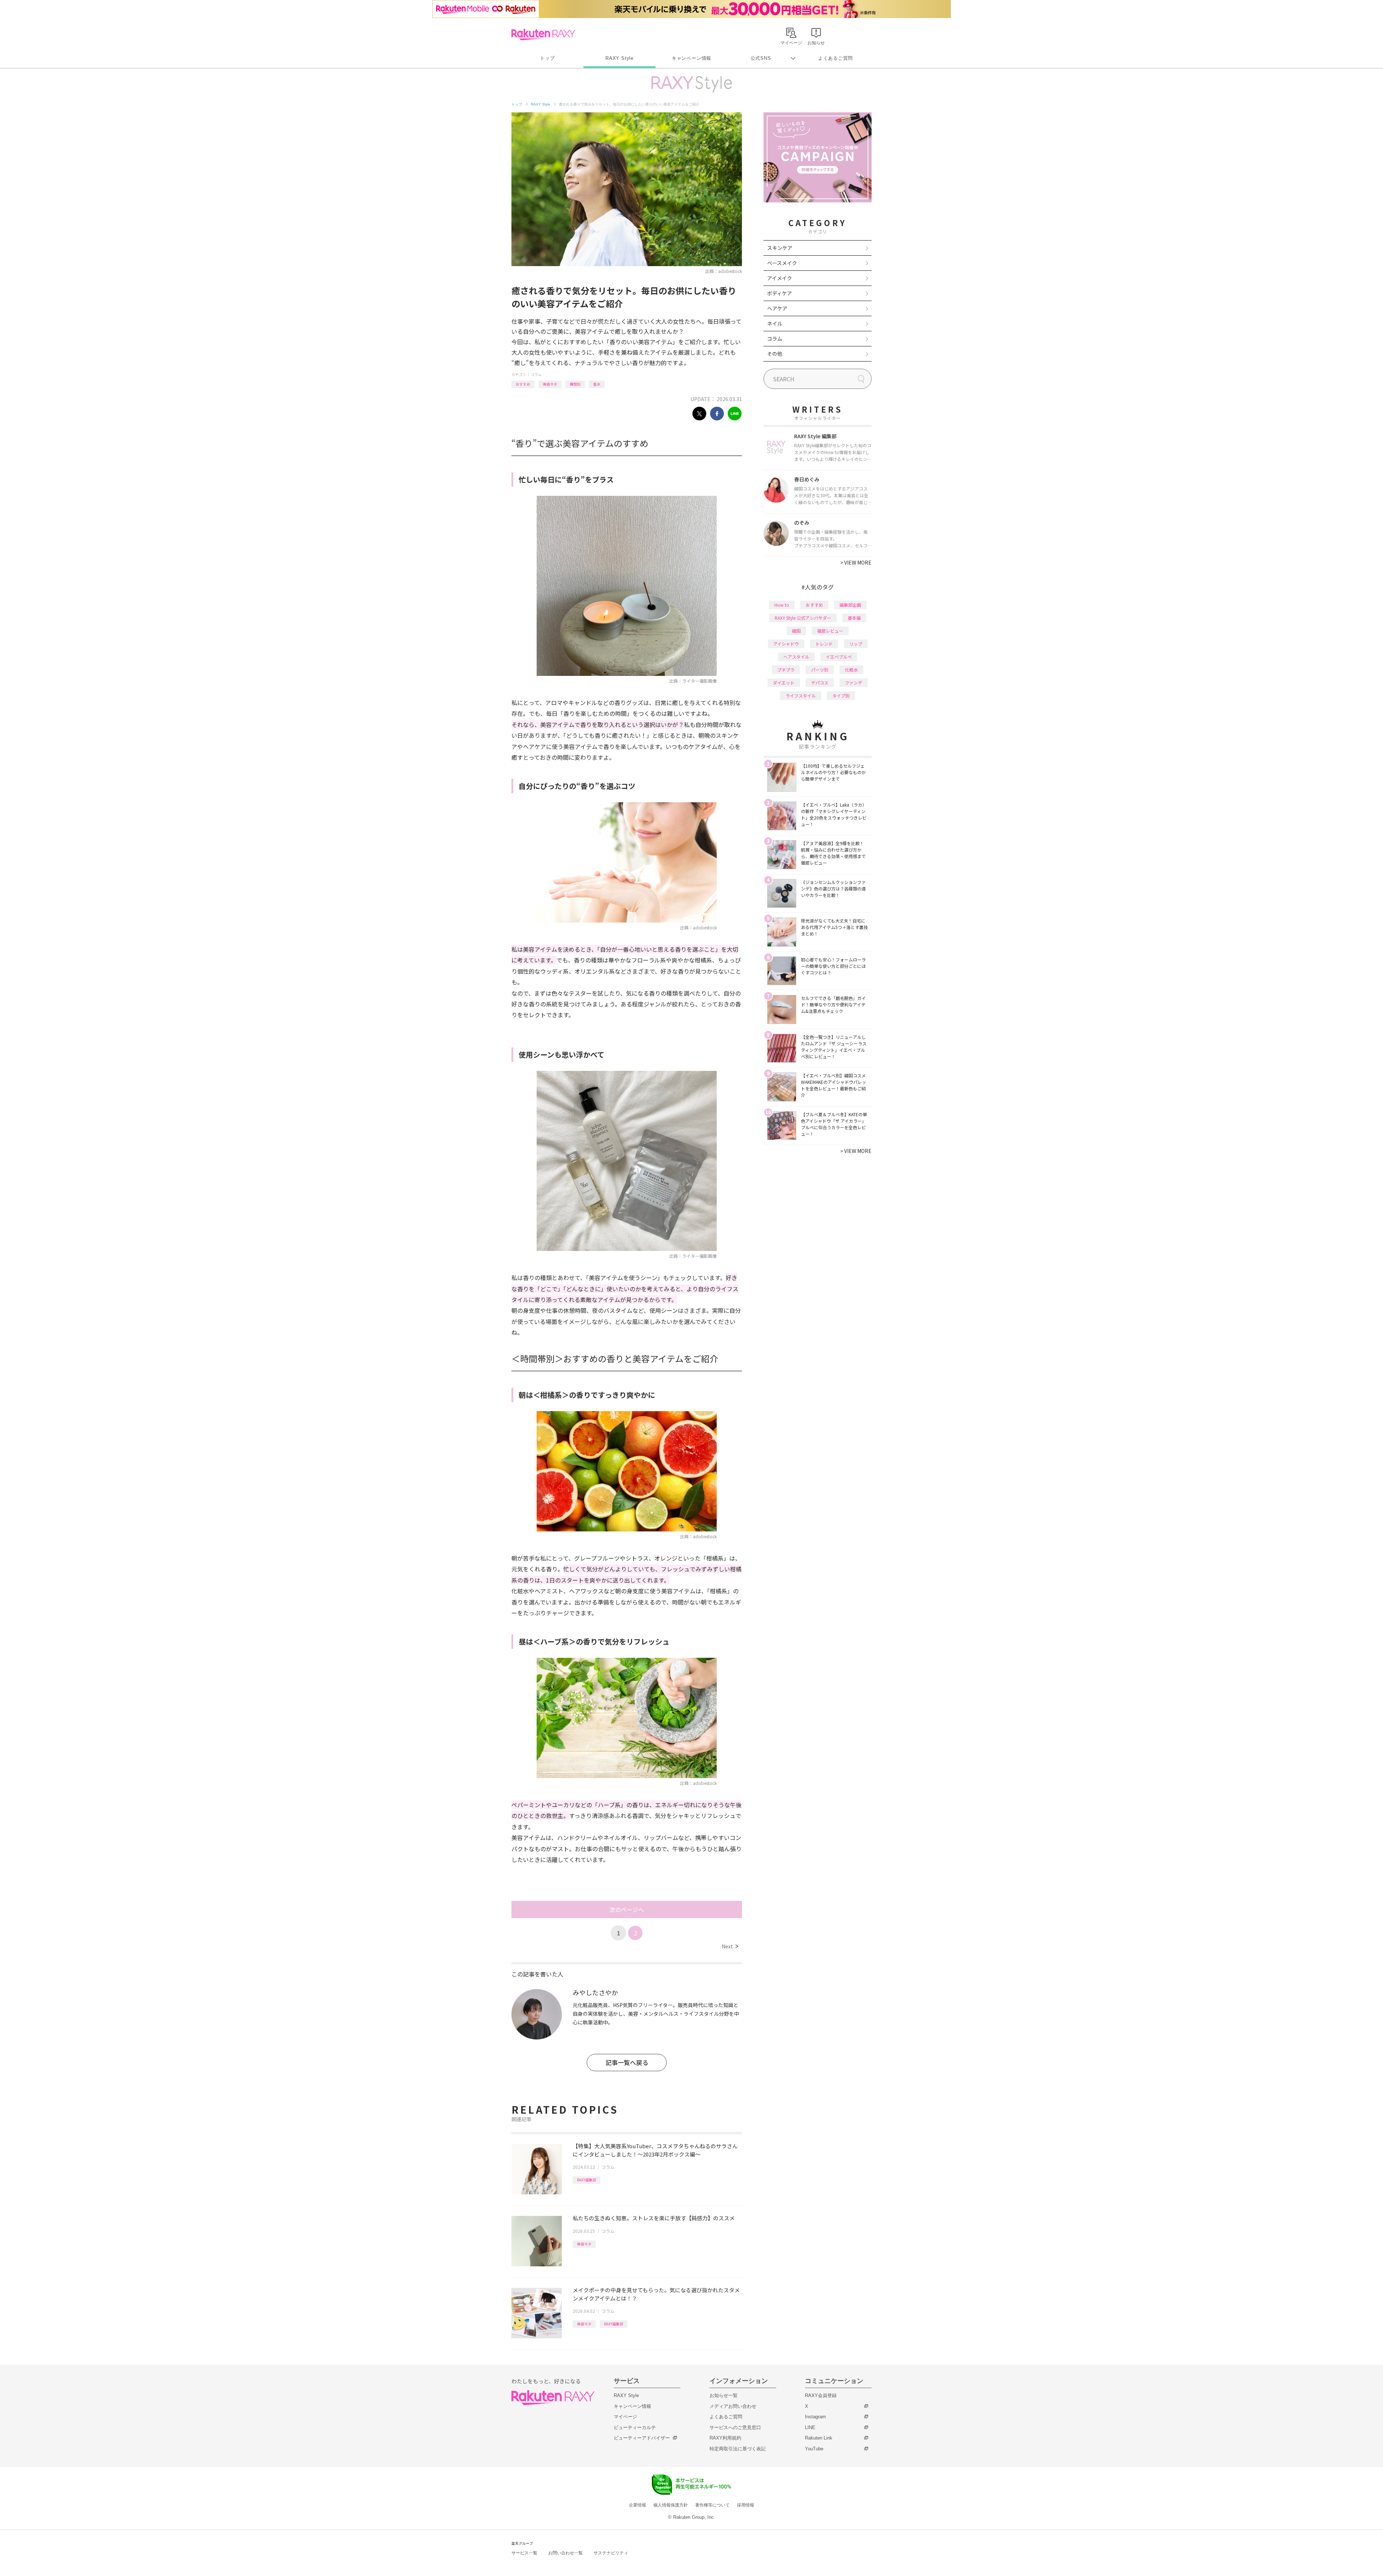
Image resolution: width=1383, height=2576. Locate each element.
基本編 (854, 618)
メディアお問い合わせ (733, 2406)
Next (730, 1946)
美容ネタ (550, 384)
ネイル (775, 323)
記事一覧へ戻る (627, 2062)
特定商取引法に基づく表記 (738, 2449)
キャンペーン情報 (691, 58)
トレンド (824, 644)
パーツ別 (820, 670)
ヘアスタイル (796, 657)
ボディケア (780, 293)
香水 (597, 384)
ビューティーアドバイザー (642, 2438)
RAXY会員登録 (821, 2395)
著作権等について (712, 2505)
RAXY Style (619, 58)
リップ (856, 644)
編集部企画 (850, 605)
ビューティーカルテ (635, 2427)
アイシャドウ (786, 644)
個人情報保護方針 (671, 2505)
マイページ (625, 2417)
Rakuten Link (819, 2438)
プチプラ (786, 670)
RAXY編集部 (587, 2180)
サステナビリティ (611, 2553)
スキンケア (780, 248)
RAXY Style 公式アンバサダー (803, 618)
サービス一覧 (524, 2553)
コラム (536, 374)
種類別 (575, 384)
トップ (547, 58)
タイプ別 (841, 695)
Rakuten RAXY (543, 35)
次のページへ (627, 1909)
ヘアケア (777, 308)
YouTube (814, 2449)
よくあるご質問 (836, 58)
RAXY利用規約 (725, 2438)
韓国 (796, 631)
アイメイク (780, 278)
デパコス (820, 683)
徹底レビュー (830, 631)
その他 (775, 354)
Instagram (815, 2417)
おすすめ (523, 384)
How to (782, 605)
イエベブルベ (839, 657)
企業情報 (637, 2505)
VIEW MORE (856, 562)
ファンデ (854, 683)
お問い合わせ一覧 (565, 2553)
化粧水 (851, 670)
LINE (810, 2427)
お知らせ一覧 (724, 2395)
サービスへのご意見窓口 (735, 2427)
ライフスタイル (801, 695)
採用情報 (746, 2505)
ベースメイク (782, 263)
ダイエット (784, 683)
